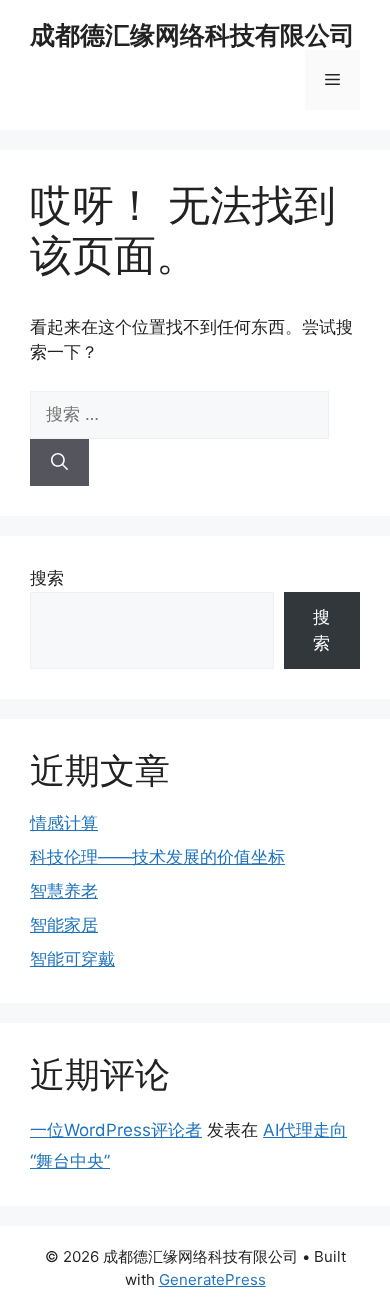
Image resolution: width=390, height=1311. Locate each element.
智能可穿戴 (72, 959)
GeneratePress (212, 1279)
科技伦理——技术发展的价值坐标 (157, 857)
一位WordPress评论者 (116, 1130)
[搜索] (59, 463)
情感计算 (64, 823)
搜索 (47, 578)
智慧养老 (64, 891)
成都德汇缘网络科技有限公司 (192, 35)
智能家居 (64, 925)
